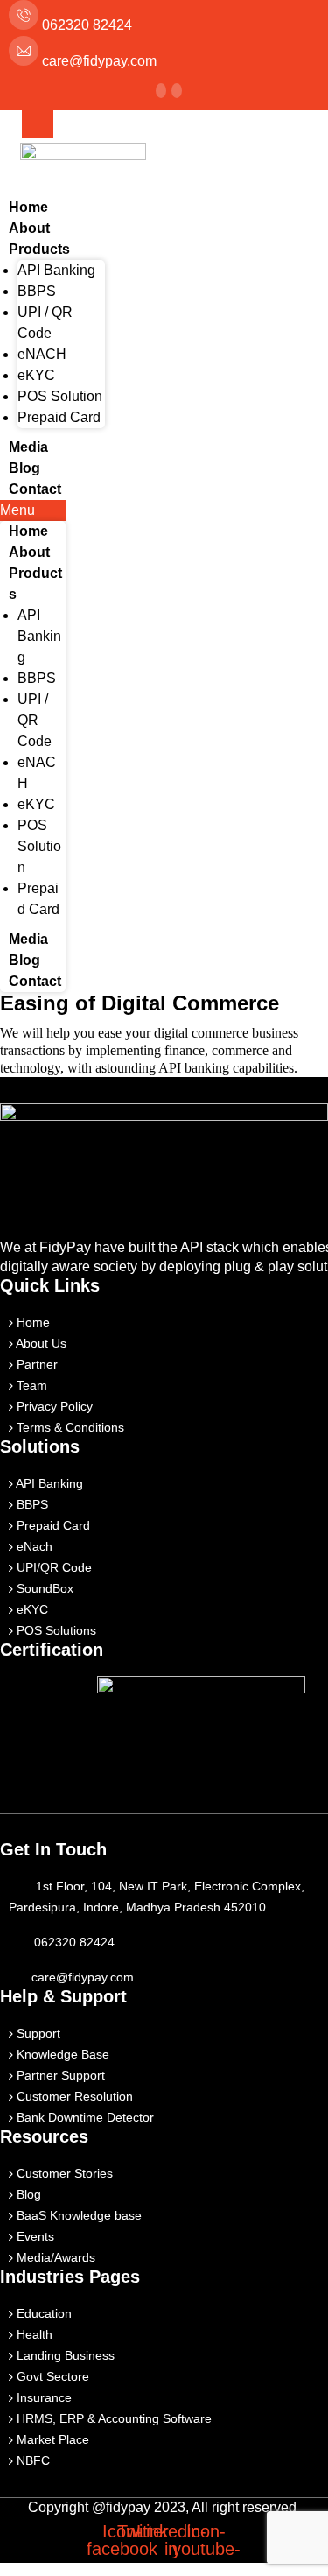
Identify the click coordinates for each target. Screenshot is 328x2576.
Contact (35, 489)
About (29, 228)
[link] (177, 91)
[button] (33, 510)
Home (28, 207)
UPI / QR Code (35, 720)
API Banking (56, 270)
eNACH (42, 354)
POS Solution (60, 396)
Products (39, 249)
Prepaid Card (59, 417)
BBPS (37, 291)
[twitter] (161, 91)
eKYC (36, 375)
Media (28, 447)
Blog (24, 468)
